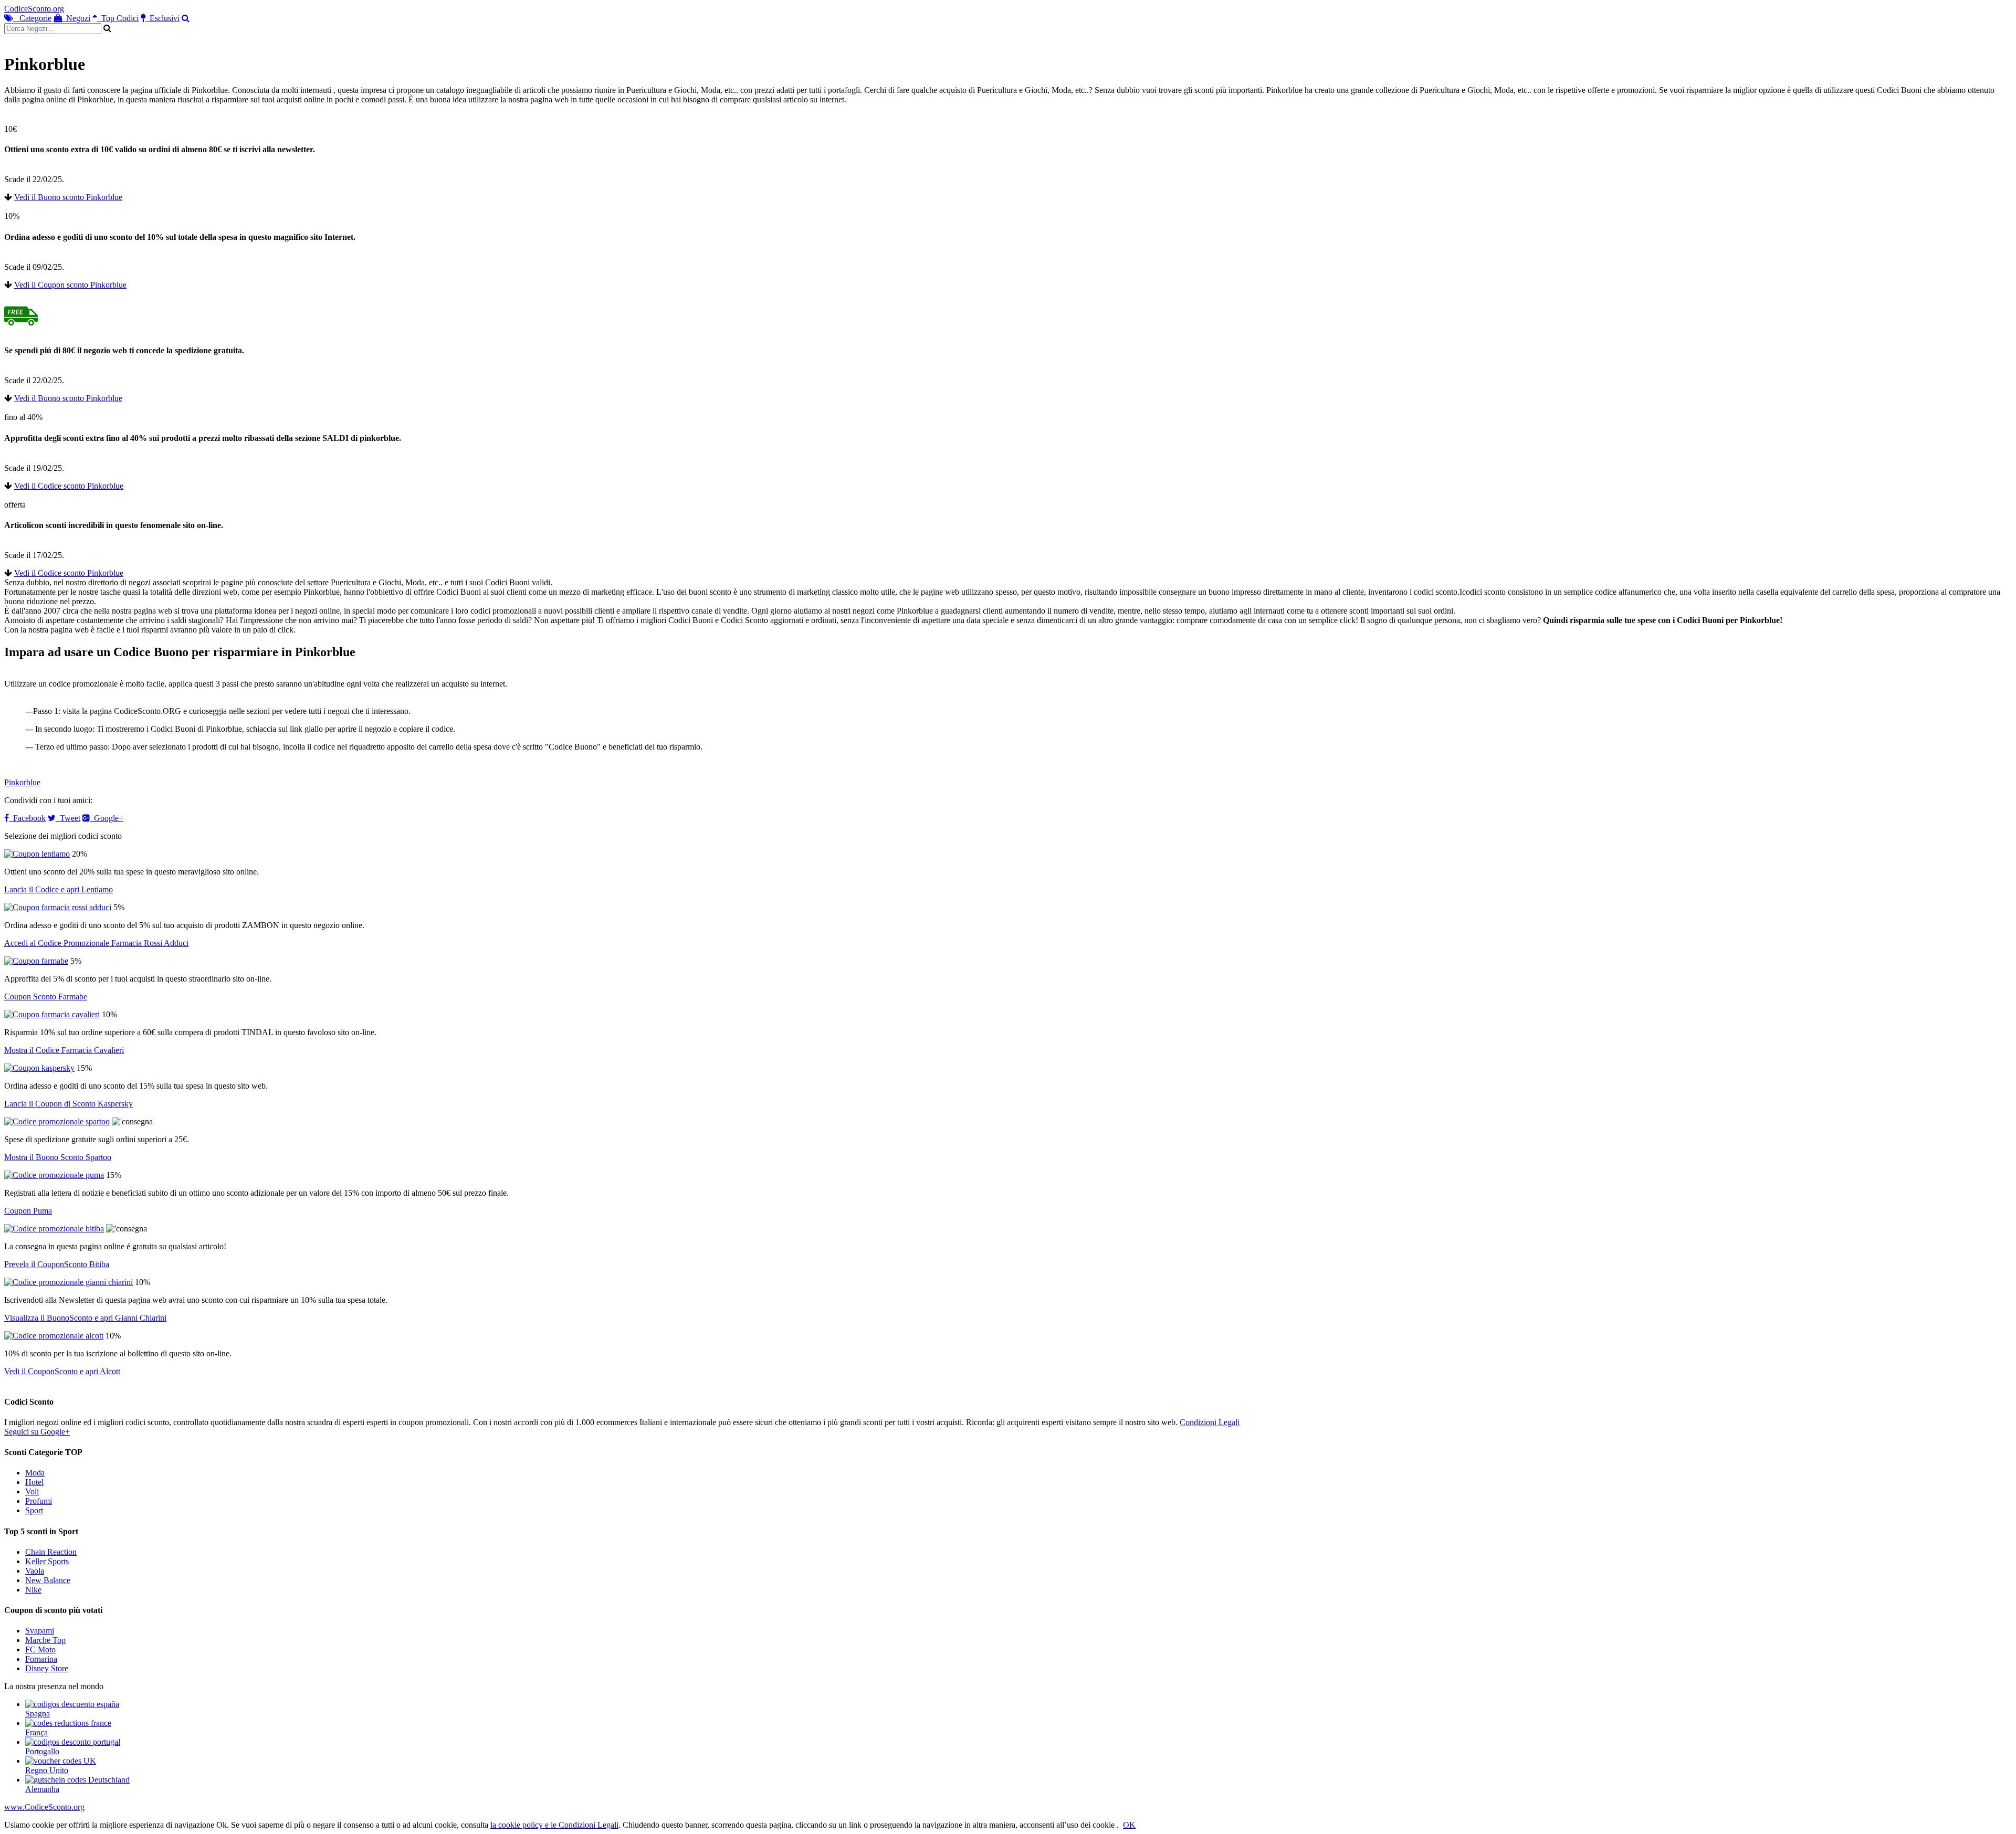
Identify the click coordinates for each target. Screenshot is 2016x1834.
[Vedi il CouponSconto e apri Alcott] (54, 1336)
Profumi (39, 1501)
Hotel (34, 1482)
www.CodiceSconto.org (44, 1807)
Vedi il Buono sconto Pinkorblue (68, 197)
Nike (33, 1590)
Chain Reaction (51, 1552)
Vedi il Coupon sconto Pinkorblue (70, 285)
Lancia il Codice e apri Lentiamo (59, 889)
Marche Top (45, 1640)
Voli (32, 1492)
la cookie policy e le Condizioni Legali (554, 1825)
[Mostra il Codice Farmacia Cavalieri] (52, 1014)
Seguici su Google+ (37, 1432)
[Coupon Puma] (54, 1175)
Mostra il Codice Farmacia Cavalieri (64, 1050)
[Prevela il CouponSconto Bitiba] (54, 1229)
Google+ (107, 818)
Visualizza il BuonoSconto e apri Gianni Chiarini (85, 1318)
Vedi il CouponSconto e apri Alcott (62, 1371)
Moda (35, 1473)
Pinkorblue (22, 782)
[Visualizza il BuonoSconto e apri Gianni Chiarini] (69, 1282)
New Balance (48, 1580)
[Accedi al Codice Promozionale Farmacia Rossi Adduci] (58, 907)
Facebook (27, 818)
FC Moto (40, 1649)
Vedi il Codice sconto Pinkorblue (69, 486)
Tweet (68, 818)
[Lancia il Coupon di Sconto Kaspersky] (39, 1068)
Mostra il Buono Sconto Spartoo (58, 1157)
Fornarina (41, 1659)
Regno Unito (47, 1770)
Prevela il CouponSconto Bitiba (57, 1264)
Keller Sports (47, 1561)
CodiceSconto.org (34, 9)
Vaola (35, 1571)
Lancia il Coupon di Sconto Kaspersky (69, 1104)
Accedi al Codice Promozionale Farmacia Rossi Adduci (96, 943)
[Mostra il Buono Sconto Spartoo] (57, 1121)
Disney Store (47, 1668)
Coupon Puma (28, 1211)
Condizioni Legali (1210, 1422)
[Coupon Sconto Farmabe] (36, 961)
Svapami (40, 1631)
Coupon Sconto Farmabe (46, 997)
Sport (34, 1510)
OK (1129, 1825)
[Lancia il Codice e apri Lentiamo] (37, 854)
